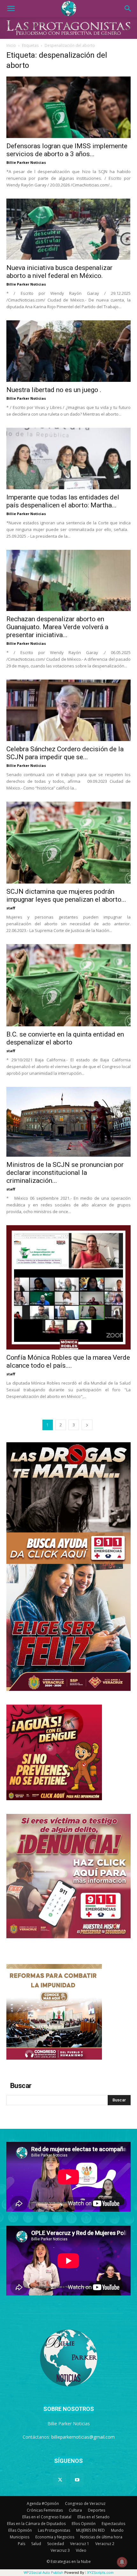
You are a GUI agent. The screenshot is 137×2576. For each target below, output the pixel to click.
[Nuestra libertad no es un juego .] (68, 351)
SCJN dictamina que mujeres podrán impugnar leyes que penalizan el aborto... (66, 895)
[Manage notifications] (122, 2562)
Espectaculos (113, 2524)
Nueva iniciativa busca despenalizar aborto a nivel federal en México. (59, 272)
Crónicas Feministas (45, 2510)
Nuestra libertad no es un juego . (54, 390)
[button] (11, 9)
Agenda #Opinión (43, 2503)
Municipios (20, 2537)
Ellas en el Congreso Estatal (47, 2517)
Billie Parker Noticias (26, 162)
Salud (36, 2544)
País (22, 2544)
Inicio (11, 45)
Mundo (117, 2530)
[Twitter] (60, 2480)
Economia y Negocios (55, 2537)
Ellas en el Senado (94, 2517)
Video (81, 2550)
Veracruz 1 (80, 2544)
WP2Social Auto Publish (43, 2572)
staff (11, 908)
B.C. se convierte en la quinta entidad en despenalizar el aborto (65, 1038)
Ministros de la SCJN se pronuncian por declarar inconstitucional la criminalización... (65, 1173)
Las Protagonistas (54, 2530)
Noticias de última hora (101, 2537)
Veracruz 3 (60, 2550)
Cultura (75, 2510)
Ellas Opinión (20, 2530)
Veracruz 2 (105, 2544)
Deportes (97, 2510)
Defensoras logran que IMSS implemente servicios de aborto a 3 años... (67, 150)
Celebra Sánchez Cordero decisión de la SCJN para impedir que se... (65, 753)
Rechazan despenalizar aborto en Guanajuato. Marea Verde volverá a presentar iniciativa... (57, 627)
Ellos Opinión (84, 2524)
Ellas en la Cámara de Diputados (36, 2524)
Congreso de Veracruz (85, 2503)
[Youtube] (77, 2480)
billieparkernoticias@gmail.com (83, 2437)
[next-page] (87, 1425)
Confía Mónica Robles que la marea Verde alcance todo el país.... (68, 1361)
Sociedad (56, 2544)
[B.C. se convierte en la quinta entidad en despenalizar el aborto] (68, 985)
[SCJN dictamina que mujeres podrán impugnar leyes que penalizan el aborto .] (68, 843)
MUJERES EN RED (90, 2530)
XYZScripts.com (100, 2572)
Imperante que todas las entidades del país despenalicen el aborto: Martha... (63, 501)
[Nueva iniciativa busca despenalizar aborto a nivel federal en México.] (68, 229)
